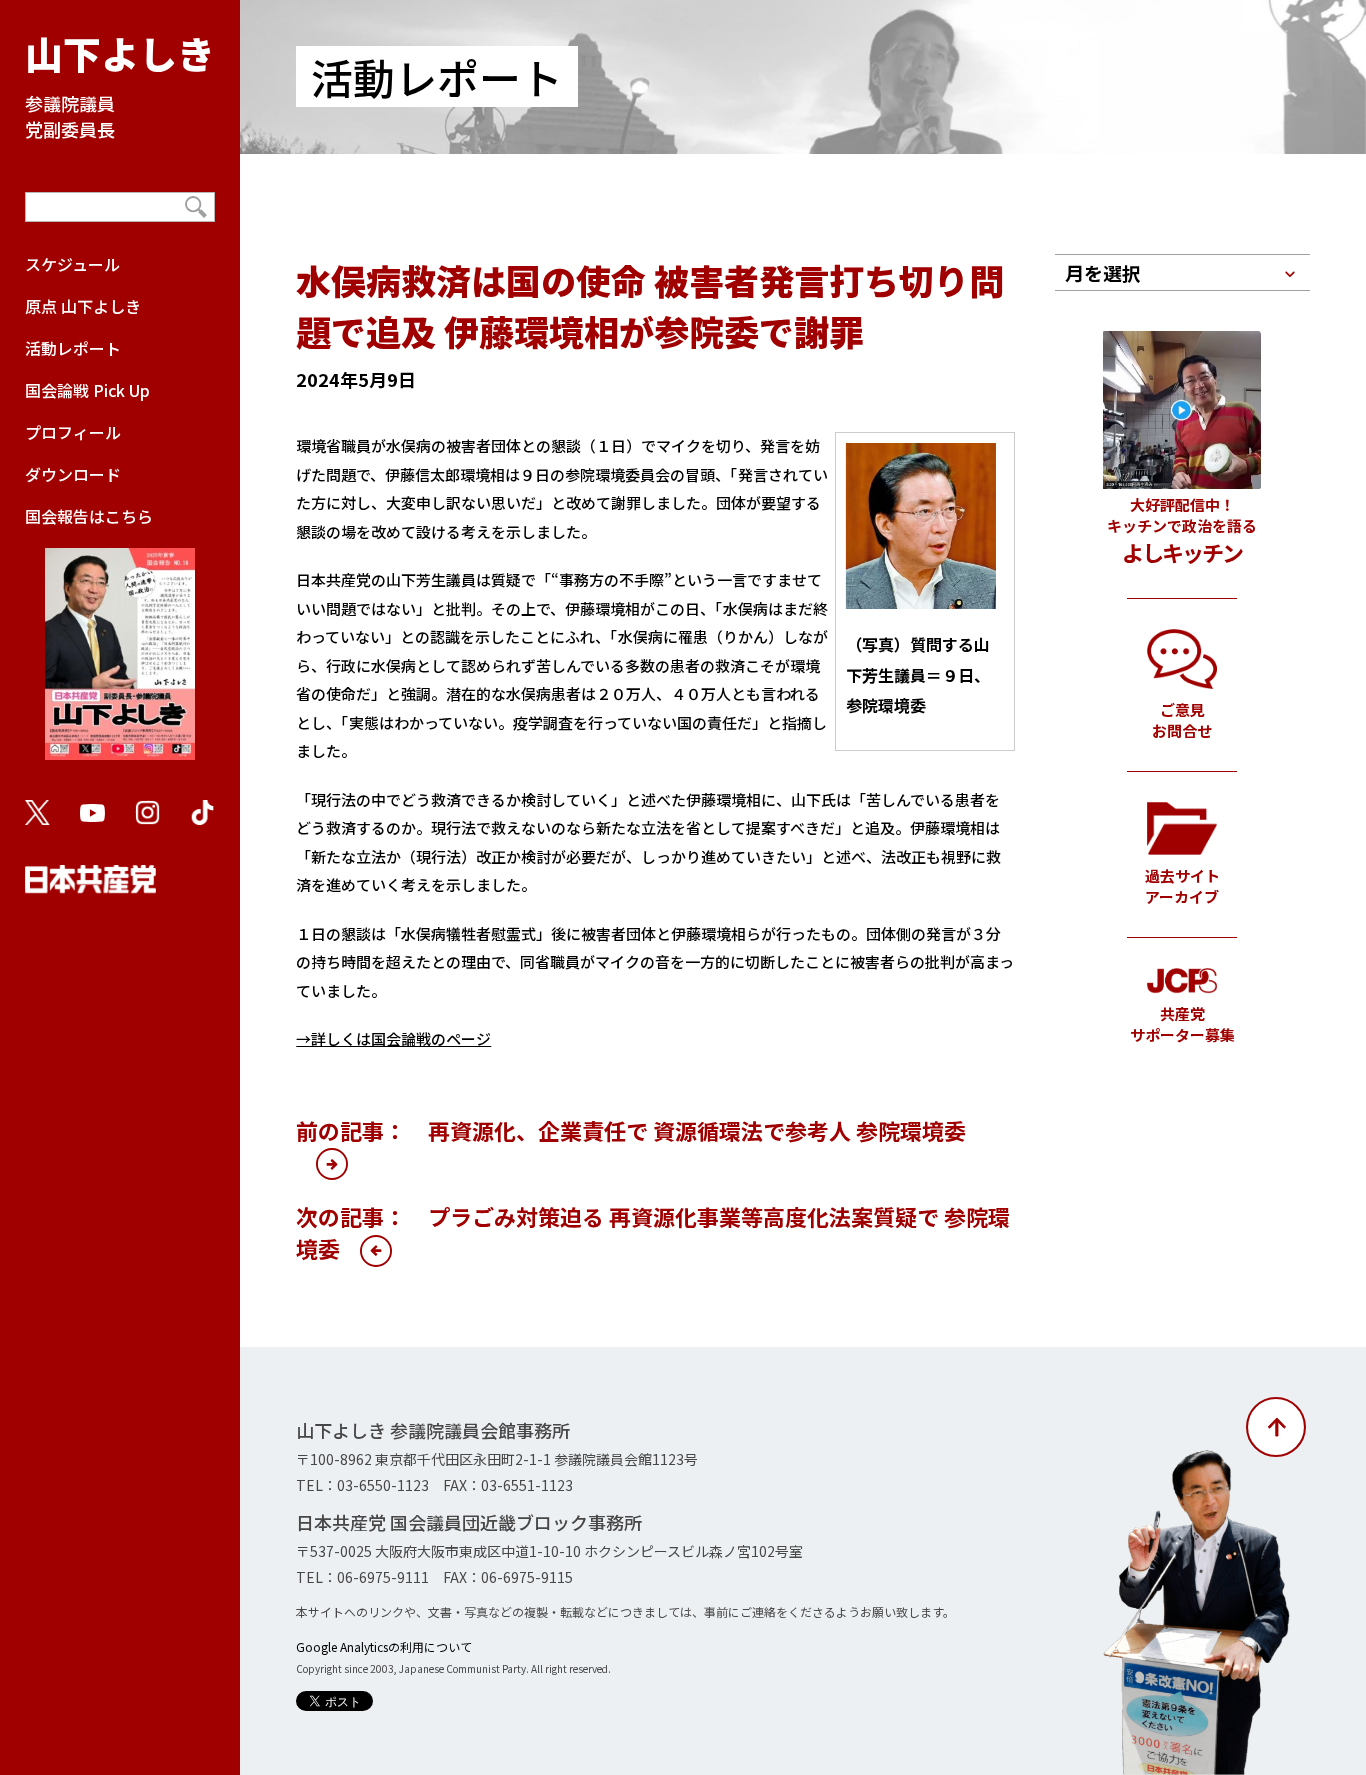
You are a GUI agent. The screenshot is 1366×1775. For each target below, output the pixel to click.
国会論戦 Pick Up (87, 390)
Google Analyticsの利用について (384, 1646)
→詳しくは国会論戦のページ (393, 1038)
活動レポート (73, 348)
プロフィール (73, 432)
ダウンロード (73, 474)
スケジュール (72, 264)
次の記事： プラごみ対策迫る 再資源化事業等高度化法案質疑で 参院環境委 (653, 1232)
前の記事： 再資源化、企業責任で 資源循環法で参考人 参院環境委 (631, 1130)
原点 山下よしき (83, 306)
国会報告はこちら (89, 516)
